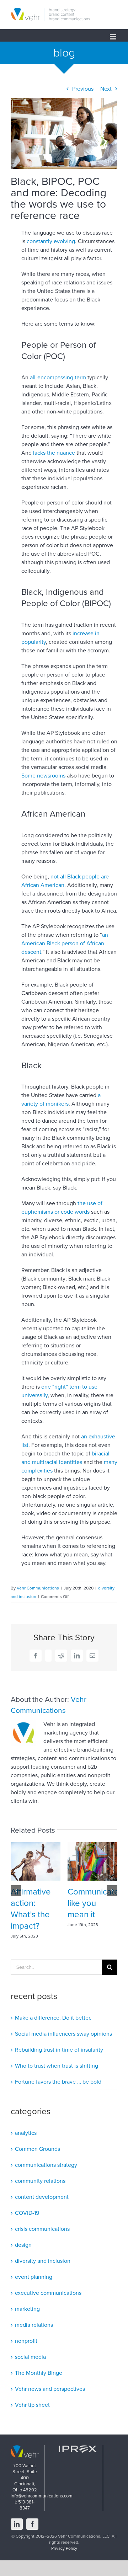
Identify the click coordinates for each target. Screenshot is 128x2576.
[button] (16, 1891)
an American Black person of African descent (65, 944)
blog (64, 53)
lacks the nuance (54, 453)
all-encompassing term (58, 378)
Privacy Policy (64, 2548)
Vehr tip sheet (32, 2405)
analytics (26, 2133)
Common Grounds (38, 2149)
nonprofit (26, 2341)
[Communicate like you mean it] (92, 1846)
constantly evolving (51, 241)
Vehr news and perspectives (50, 2389)
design (23, 2245)
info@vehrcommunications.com (42, 2496)
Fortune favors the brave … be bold (58, 2082)
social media (30, 2357)
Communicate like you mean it (93, 1903)
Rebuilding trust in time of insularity (59, 2050)
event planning (34, 2277)
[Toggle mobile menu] (114, 37)
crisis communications (42, 2229)
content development (42, 2197)
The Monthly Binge (39, 2373)
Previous (83, 89)
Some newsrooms (43, 776)
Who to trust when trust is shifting (57, 2066)
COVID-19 (27, 2213)
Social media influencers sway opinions (63, 2034)
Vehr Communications (38, 1588)
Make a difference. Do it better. (53, 2018)
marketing (27, 2309)
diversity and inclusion (43, 2261)
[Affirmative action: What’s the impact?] (36, 1846)
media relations (34, 2325)
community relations (40, 2181)
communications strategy (46, 2165)
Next (106, 89)
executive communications (48, 2293)
